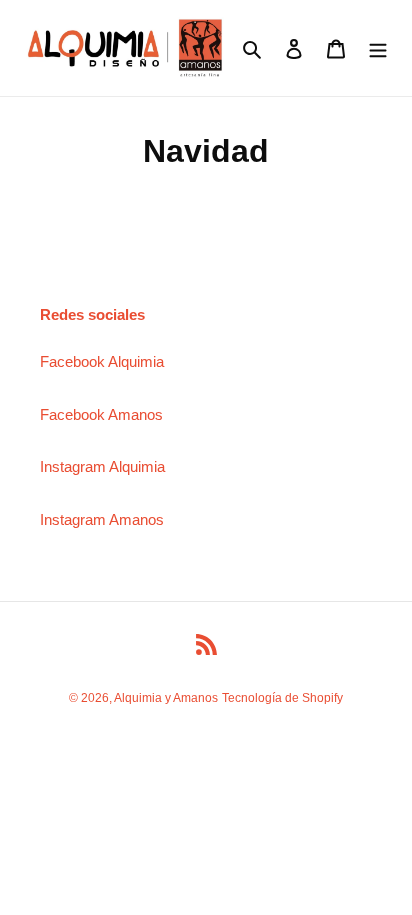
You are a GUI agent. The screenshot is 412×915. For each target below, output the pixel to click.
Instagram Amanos (102, 519)
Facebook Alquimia (102, 361)
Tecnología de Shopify (282, 698)
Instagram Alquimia (102, 466)
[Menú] (378, 48)
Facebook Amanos (101, 414)
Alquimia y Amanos (166, 698)
